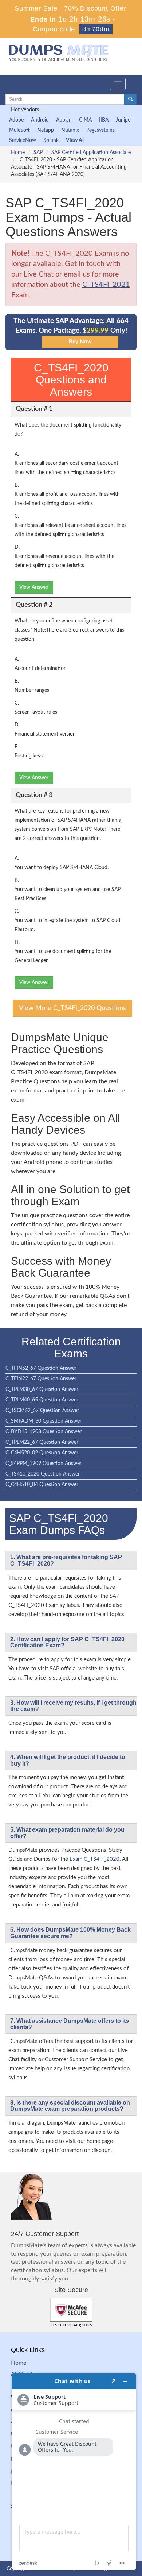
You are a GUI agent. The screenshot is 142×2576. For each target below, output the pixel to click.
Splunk (51, 140)
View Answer (34, 587)
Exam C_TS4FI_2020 (94, 1859)
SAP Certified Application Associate (91, 153)
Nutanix (70, 130)
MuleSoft (19, 130)
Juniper (124, 120)
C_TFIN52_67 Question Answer (41, 1368)
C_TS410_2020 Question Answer (43, 1474)
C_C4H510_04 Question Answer (42, 1485)
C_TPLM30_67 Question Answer (42, 1389)
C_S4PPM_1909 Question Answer (44, 1464)
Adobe (16, 120)
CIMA (85, 120)
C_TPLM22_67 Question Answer (42, 1442)
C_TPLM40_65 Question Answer (42, 1400)
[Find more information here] (74, 2472)
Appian (64, 120)
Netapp (46, 130)
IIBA (104, 120)
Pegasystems (100, 130)
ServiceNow (23, 140)
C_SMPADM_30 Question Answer (44, 1421)
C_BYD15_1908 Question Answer (44, 1432)
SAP (38, 153)
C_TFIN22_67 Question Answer (41, 1379)
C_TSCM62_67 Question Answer (42, 1411)
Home (18, 153)
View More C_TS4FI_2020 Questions (72, 1008)
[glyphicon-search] (130, 99)
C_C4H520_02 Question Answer (42, 1453)
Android (40, 120)
